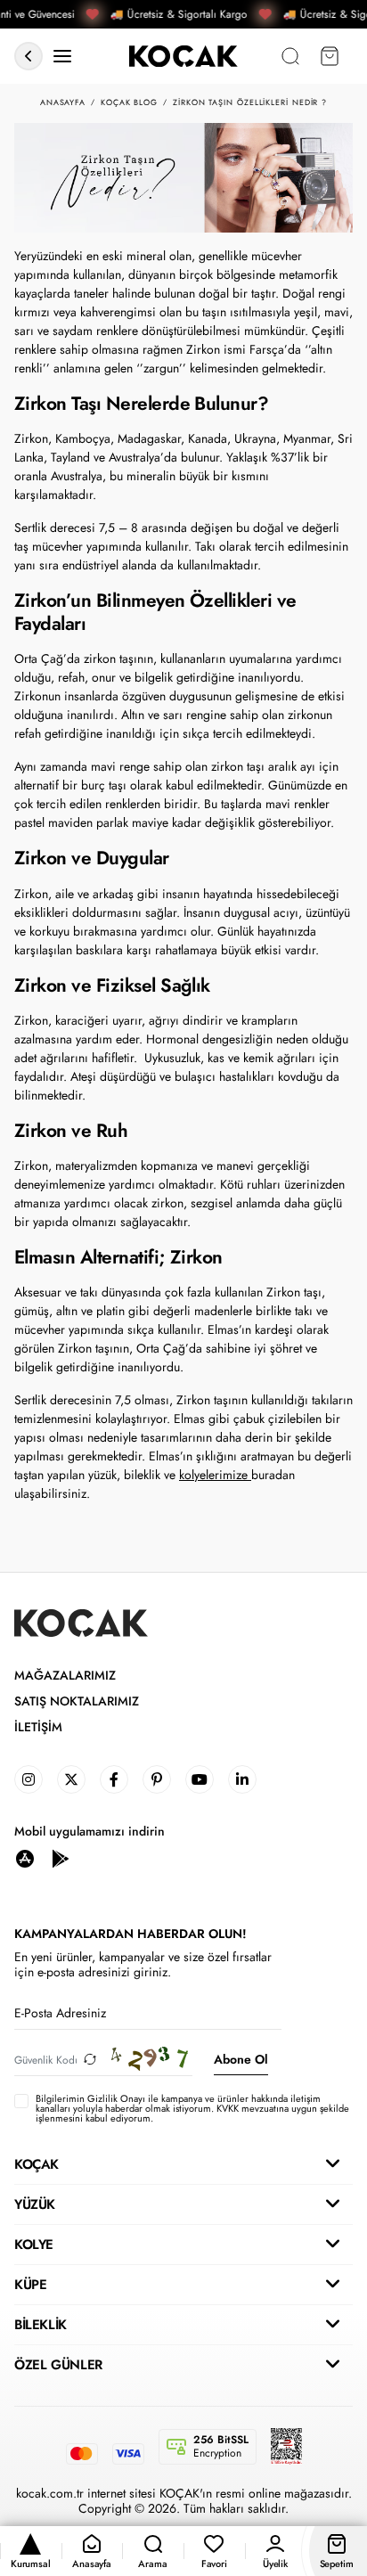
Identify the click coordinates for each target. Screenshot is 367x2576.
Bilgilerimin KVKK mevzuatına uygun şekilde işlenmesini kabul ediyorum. (192, 2109)
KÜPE (30, 2285)
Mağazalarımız (65, 1676)
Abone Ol (241, 2059)
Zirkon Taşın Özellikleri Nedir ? (250, 102)
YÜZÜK (35, 2204)
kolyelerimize (215, 1475)
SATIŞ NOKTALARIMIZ (77, 1701)
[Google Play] (61, 1858)
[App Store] (25, 1858)
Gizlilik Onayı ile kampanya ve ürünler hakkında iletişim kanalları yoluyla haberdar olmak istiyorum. (178, 2103)
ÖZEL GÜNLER (58, 2365)
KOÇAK (37, 2164)
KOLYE (34, 2245)
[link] (29, 1779)
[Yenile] (90, 2060)
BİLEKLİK (41, 2325)
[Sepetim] (330, 57)
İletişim (38, 1727)
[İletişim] (62, 57)
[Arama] (290, 57)
